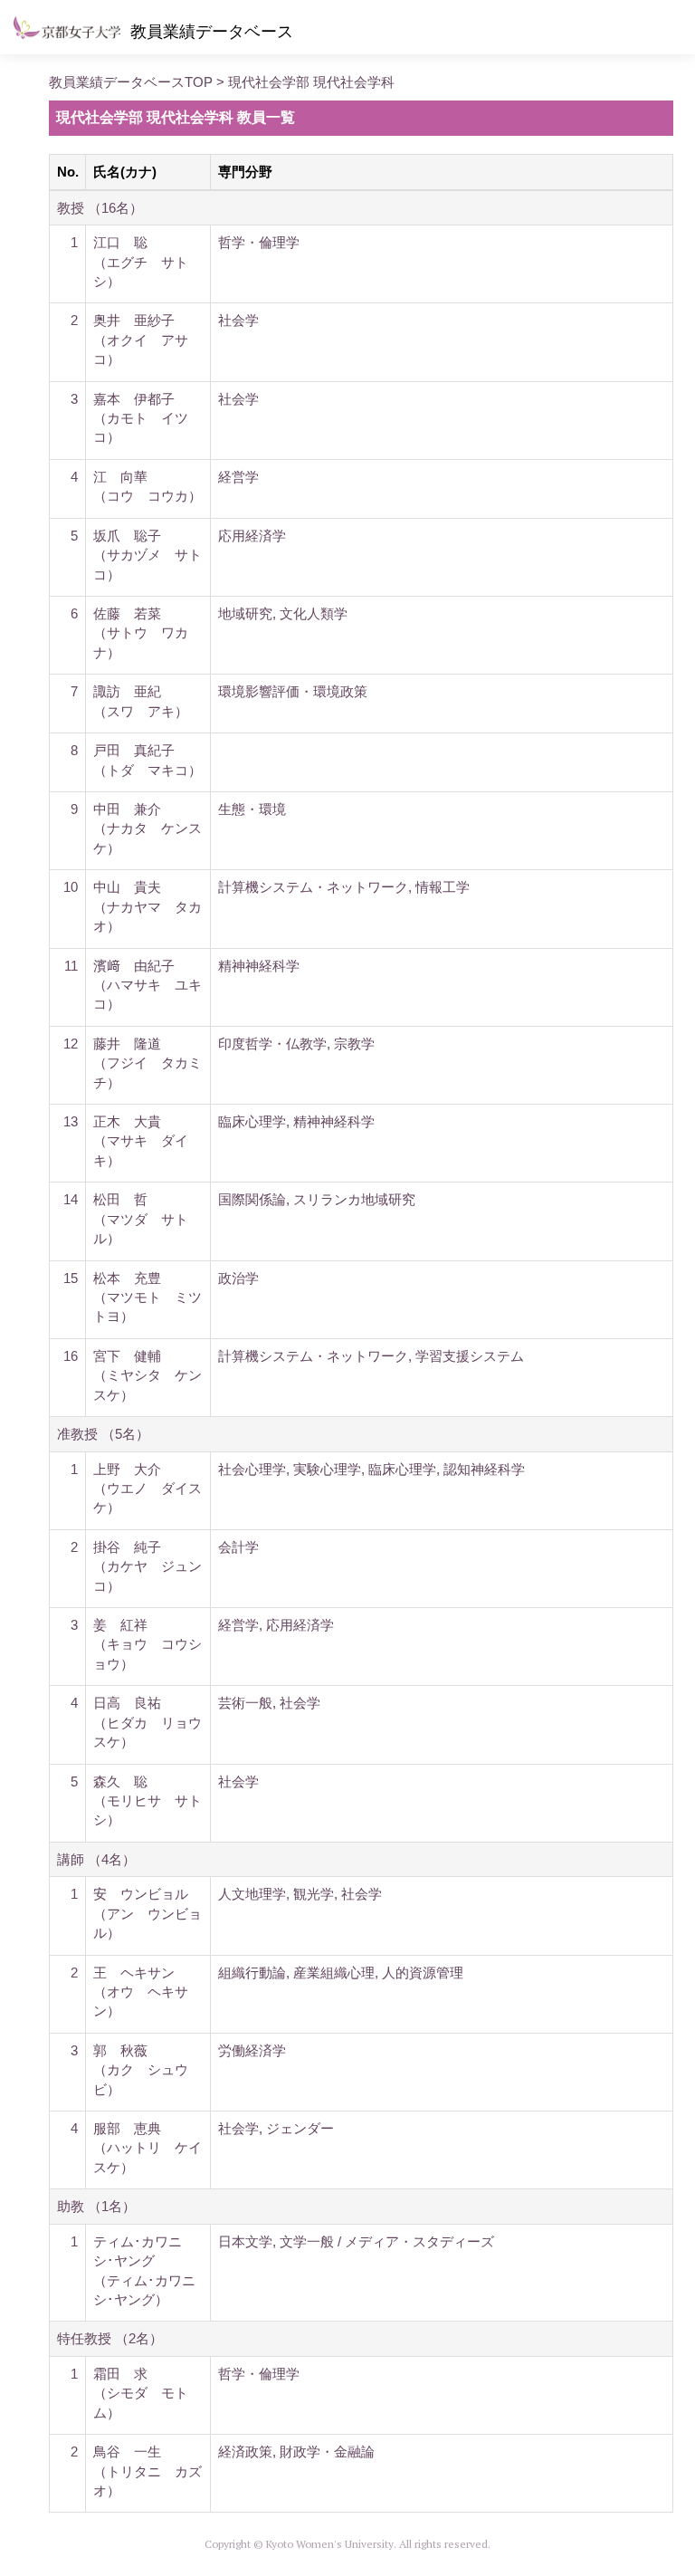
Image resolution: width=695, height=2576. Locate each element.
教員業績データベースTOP (131, 82)
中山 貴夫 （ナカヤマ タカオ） (148, 906)
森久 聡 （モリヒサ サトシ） (148, 1801)
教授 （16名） (100, 208)
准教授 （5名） (103, 1434)
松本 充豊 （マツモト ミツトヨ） (148, 1298)
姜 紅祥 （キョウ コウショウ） (148, 1644)
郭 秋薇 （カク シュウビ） (141, 2070)
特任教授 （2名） (110, 2338)
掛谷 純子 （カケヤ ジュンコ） (148, 1566)
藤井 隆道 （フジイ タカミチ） (148, 1063)
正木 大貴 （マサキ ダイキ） (141, 1141)
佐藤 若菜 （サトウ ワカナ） (141, 633)
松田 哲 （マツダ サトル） (141, 1219)
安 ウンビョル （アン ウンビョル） (148, 1913)
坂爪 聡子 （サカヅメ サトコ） (148, 555)
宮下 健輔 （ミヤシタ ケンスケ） (148, 1375)
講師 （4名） (96, 1859)
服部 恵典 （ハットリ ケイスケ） (148, 2148)
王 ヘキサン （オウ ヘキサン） (141, 1992)
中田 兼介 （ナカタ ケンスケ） (148, 828)
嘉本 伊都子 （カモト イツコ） (141, 418)
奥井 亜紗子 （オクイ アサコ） (141, 340)
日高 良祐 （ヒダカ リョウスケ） (148, 1722)
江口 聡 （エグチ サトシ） (141, 262)
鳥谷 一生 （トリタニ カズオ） (148, 2471)
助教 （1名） (96, 2206)
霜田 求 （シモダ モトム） (141, 2393)
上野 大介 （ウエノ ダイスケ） (148, 1489)
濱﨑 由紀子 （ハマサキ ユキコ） (148, 985)
